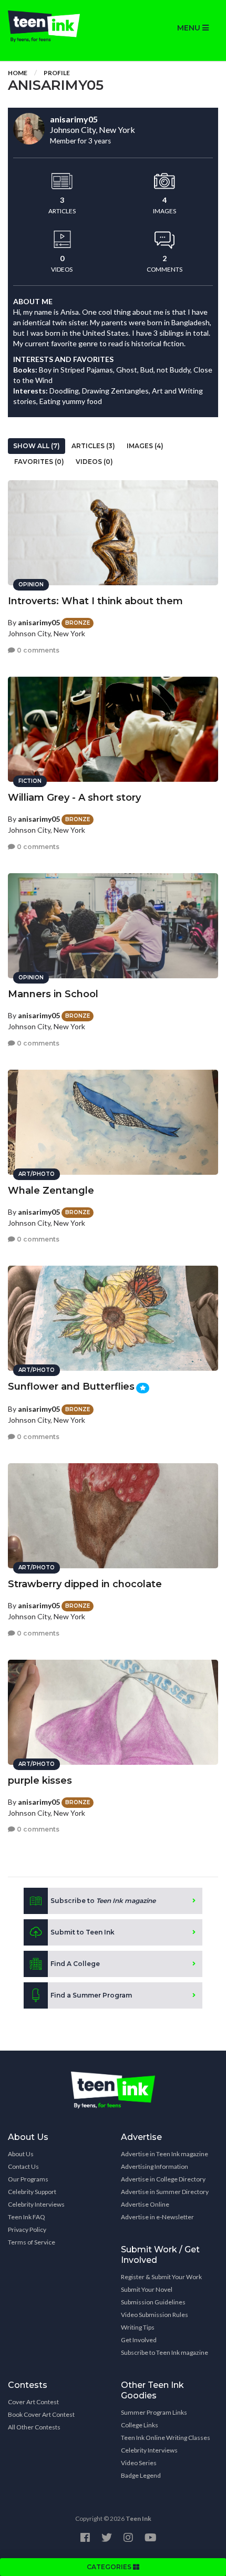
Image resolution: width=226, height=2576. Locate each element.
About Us (21, 2154)
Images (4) (145, 446)
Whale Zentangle (51, 1191)
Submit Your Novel (147, 2289)
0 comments (37, 650)
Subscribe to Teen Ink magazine (165, 2352)
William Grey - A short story (74, 798)
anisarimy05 (39, 622)
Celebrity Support (32, 2192)
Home (18, 73)
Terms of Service (32, 2242)
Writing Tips (138, 2327)
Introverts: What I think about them (95, 601)
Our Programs (28, 2179)
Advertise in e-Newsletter (157, 2217)
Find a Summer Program (91, 1995)
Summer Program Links (154, 2412)
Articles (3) (93, 446)
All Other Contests (34, 2427)
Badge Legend (141, 2475)
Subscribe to (103, 1901)
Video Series (139, 2463)
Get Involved (139, 2340)
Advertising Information (155, 2166)
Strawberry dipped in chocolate (85, 1584)
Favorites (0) (39, 462)
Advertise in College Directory (163, 2179)
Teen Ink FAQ (27, 2217)
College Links (140, 2425)
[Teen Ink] (56, 26)
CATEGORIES (110, 2567)
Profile (57, 73)
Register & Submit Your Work (161, 2277)
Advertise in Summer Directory (165, 2192)
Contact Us (23, 2166)
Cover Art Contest (33, 2402)
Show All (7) (37, 446)
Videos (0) (94, 462)
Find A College (75, 1964)
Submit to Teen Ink (83, 1932)
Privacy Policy (27, 2230)
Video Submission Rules (155, 2315)
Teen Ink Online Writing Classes (166, 2438)
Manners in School (53, 994)
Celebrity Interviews (36, 2204)
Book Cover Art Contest (41, 2414)
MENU (190, 28)
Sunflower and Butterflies (71, 1387)
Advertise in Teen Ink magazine (165, 2154)
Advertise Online (145, 2204)
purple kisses (40, 1781)
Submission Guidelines (153, 2302)
